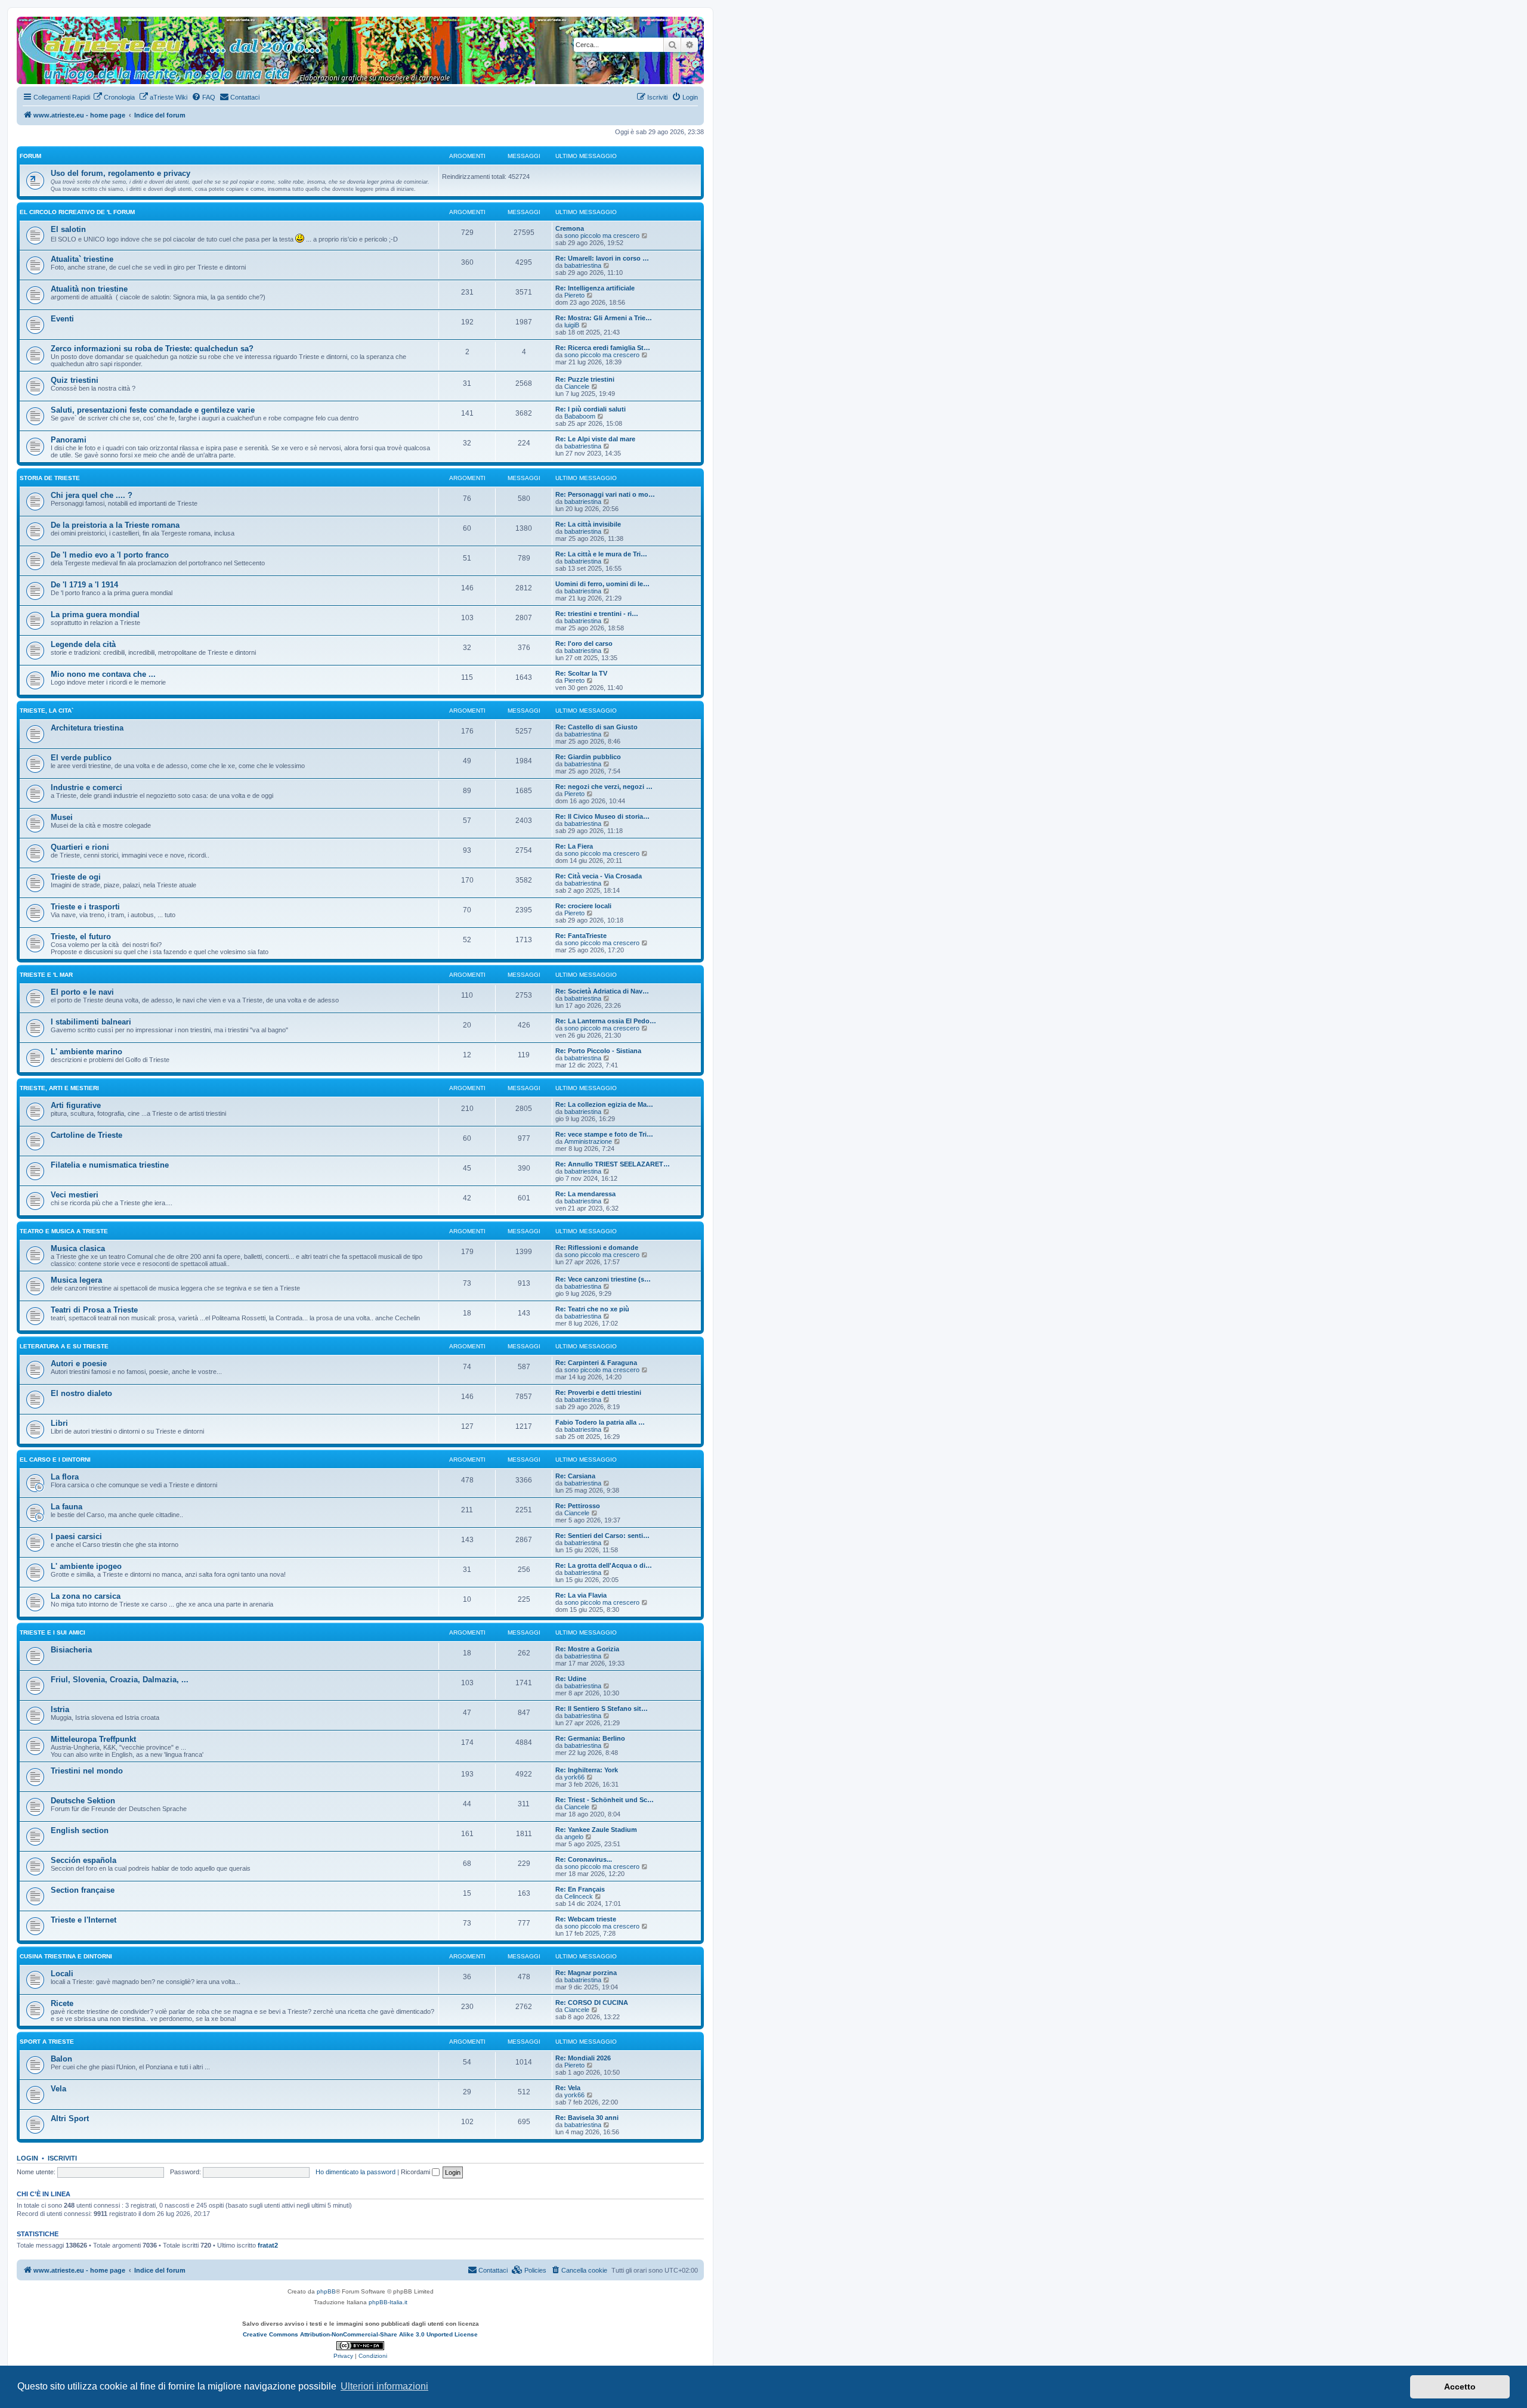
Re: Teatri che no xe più (592, 1309)
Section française (83, 1890)
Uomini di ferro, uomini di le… (602, 584)
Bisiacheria (71, 1650)
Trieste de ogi (76, 877)
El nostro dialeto (81, 1393)
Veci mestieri (75, 1195)
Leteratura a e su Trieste (64, 1346)
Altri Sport (70, 2118)
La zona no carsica (86, 1596)
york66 (574, 1777)
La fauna (67, 1507)
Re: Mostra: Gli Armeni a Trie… (604, 318)
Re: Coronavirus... (584, 1859)
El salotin (68, 229)
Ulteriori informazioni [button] (384, 2386)
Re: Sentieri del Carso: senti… (602, 1536)
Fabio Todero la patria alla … (600, 1422)
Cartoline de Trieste (86, 1135)
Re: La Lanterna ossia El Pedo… (606, 1021)
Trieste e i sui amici (52, 1632)
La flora (65, 1477)
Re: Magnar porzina (586, 1973)
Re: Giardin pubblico (588, 757)
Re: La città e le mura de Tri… (601, 554)
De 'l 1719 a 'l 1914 (84, 585)
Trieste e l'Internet (84, 1920)
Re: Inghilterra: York (587, 1770)
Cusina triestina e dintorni (66, 1956)
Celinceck (579, 1896)
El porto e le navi (82, 992)
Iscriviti (62, 2158)
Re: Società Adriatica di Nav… (602, 991)
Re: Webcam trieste (586, 1919)
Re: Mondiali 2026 (583, 2058)
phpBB (326, 2291)
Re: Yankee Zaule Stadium (596, 1830)
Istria (60, 1709)
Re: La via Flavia (581, 1595)
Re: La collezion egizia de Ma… (604, 1104)
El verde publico (81, 758)
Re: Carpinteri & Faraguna (596, 1363)
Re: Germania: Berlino (590, 1738)
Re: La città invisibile (588, 524)
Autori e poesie (79, 1364)
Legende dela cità (83, 644)
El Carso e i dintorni (55, 1460)
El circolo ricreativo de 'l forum (77, 212)
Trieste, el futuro (81, 937)
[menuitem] (114, 97)
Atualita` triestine (82, 259)
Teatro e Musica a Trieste (64, 1231)
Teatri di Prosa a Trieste (94, 1310)
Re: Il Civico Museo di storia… (602, 816)
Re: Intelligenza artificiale (595, 288)
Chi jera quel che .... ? (92, 495)
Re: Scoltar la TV (581, 673)
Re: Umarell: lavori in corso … (602, 258)
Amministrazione (588, 1141)
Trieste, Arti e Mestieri (59, 1088)
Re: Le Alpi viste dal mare (595, 439)
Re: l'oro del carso (584, 643)
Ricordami (416, 2172)
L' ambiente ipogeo (86, 1566)
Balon (61, 2059)
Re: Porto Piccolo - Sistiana (598, 1051)
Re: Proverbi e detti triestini (598, 1392)
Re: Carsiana (575, 1476)
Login (27, 2158)
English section (80, 1830)
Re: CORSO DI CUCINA (592, 2002)
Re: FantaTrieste (581, 936)
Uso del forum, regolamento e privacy (120, 173)
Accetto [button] (1460, 2387)
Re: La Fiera (574, 846)
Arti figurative (76, 1105)
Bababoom (580, 416)
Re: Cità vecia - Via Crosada (599, 876)
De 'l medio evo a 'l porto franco (110, 555)
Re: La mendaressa (585, 1194)
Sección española (84, 1860)
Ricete (62, 2003)
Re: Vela (568, 2088)
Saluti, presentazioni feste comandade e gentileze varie (153, 410)
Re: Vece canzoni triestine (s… (603, 1279)
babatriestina (583, 265)
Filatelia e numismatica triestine (110, 1165)
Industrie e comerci (86, 787)
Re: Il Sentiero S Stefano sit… (602, 1708)
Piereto (574, 295)
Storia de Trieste (50, 478)
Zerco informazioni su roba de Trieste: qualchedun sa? (152, 349)
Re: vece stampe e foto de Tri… (604, 1134)
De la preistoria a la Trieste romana (115, 525)
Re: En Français (580, 1889)
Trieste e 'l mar (46, 975)
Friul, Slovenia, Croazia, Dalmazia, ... (120, 1680)
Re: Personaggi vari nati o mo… (605, 494)
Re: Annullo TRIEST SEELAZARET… (613, 1164)
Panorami (69, 440)
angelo (574, 1837)
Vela (58, 2089)
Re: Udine (571, 1679)
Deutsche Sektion (83, 1801)
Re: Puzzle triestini (585, 379)
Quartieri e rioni (80, 847)
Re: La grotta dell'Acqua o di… (604, 1565)
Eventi (62, 319)
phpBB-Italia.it (388, 2302)
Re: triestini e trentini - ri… (597, 614)
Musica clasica (78, 1248)
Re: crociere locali (583, 906)
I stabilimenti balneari (91, 1022)
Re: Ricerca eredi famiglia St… (603, 348)
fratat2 (268, 2245)
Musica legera (76, 1280)
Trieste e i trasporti (85, 907)
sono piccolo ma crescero (602, 236)
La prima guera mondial (95, 615)
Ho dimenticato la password (356, 2172)
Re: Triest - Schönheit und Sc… (605, 1800)
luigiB (572, 325)
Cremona (570, 228)
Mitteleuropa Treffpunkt (93, 1739)
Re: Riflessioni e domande (597, 1248)
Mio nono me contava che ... (103, 674)
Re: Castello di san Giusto (596, 727)
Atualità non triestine (89, 289)
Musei (62, 817)
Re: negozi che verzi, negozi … (604, 787)
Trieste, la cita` (47, 711)
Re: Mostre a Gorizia (587, 1649)
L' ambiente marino (86, 1052)
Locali (62, 1974)
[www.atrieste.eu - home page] (27, 23)
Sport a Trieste (47, 2042)
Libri (59, 1423)
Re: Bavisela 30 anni (587, 2118)
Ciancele (577, 386)
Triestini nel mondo (87, 1771)
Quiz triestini (75, 380)
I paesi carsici (76, 1536)
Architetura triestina (87, 728)
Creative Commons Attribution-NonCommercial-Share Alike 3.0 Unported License (360, 2334)
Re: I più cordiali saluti (591, 409)
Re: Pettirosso (578, 1506)
